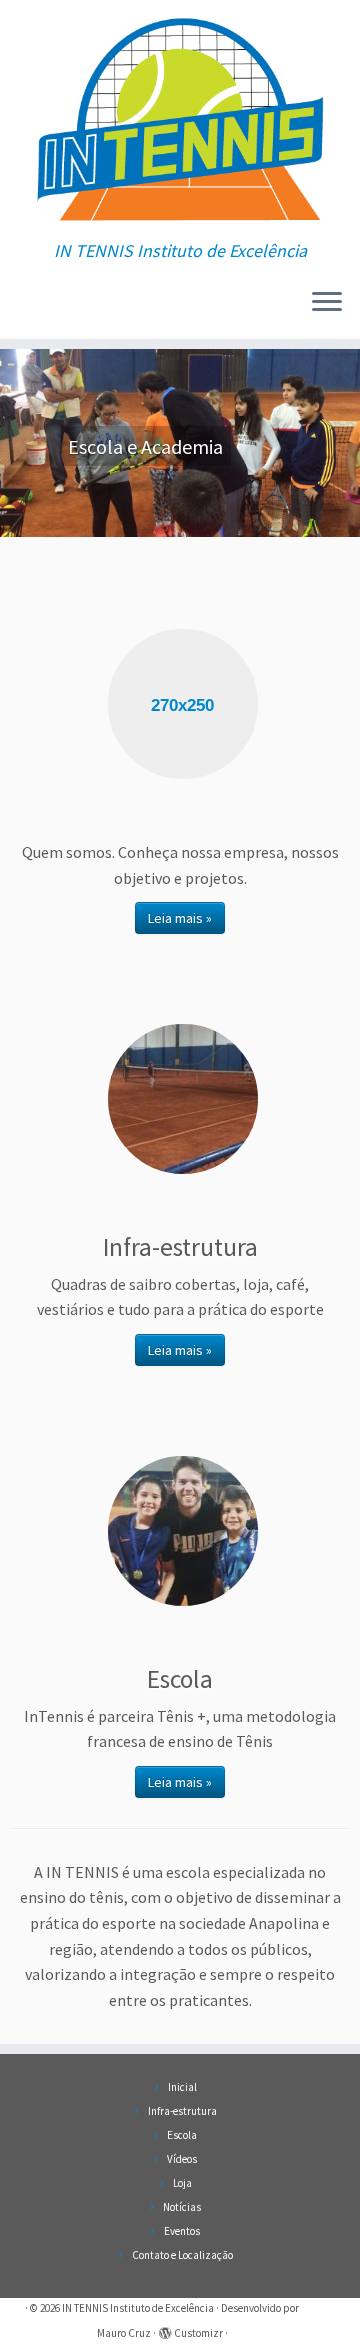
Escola (182, 2135)
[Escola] (183, 1531)
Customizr (198, 2333)
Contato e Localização (182, 2255)
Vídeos (182, 2159)
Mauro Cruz (124, 2333)
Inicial (182, 2087)
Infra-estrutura (182, 2111)
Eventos (182, 2231)
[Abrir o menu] (327, 303)
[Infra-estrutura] (183, 1099)
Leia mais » (180, 918)
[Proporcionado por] (165, 2329)
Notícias (182, 2207)
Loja (182, 2183)
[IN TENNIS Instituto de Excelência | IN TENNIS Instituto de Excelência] (180, 120)
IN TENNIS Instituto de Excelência (138, 2308)
